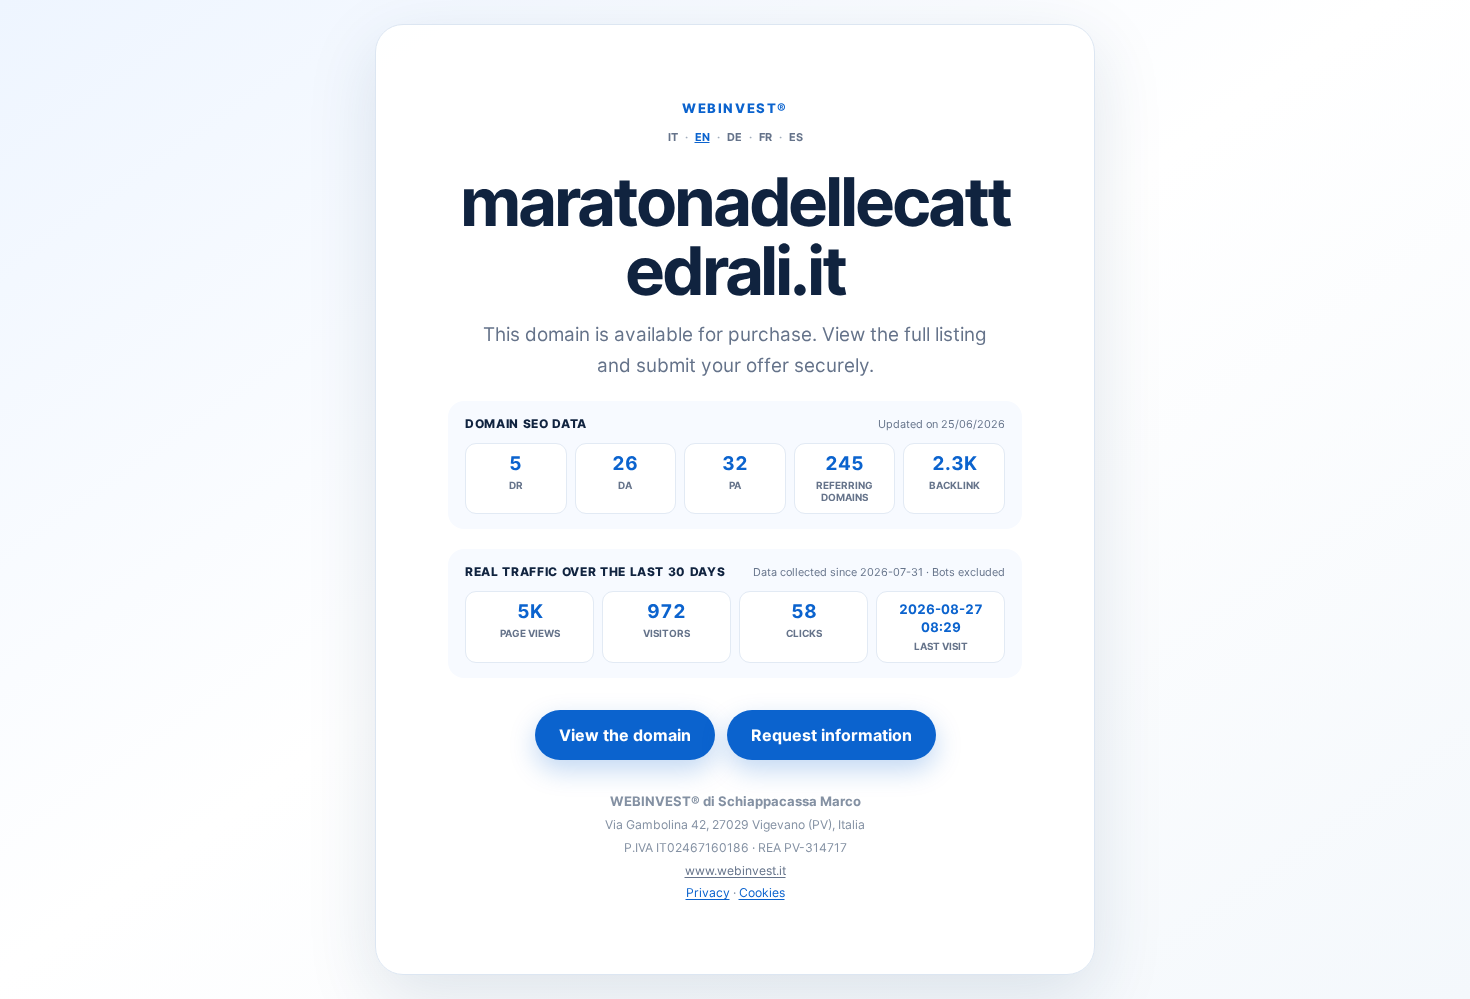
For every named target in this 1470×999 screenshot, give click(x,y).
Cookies (762, 892)
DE (734, 137)
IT (673, 137)
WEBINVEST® (735, 108)
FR (765, 137)
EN (702, 137)
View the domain (625, 735)
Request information (831, 735)
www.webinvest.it (735, 870)
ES (796, 137)
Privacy (708, 892)
